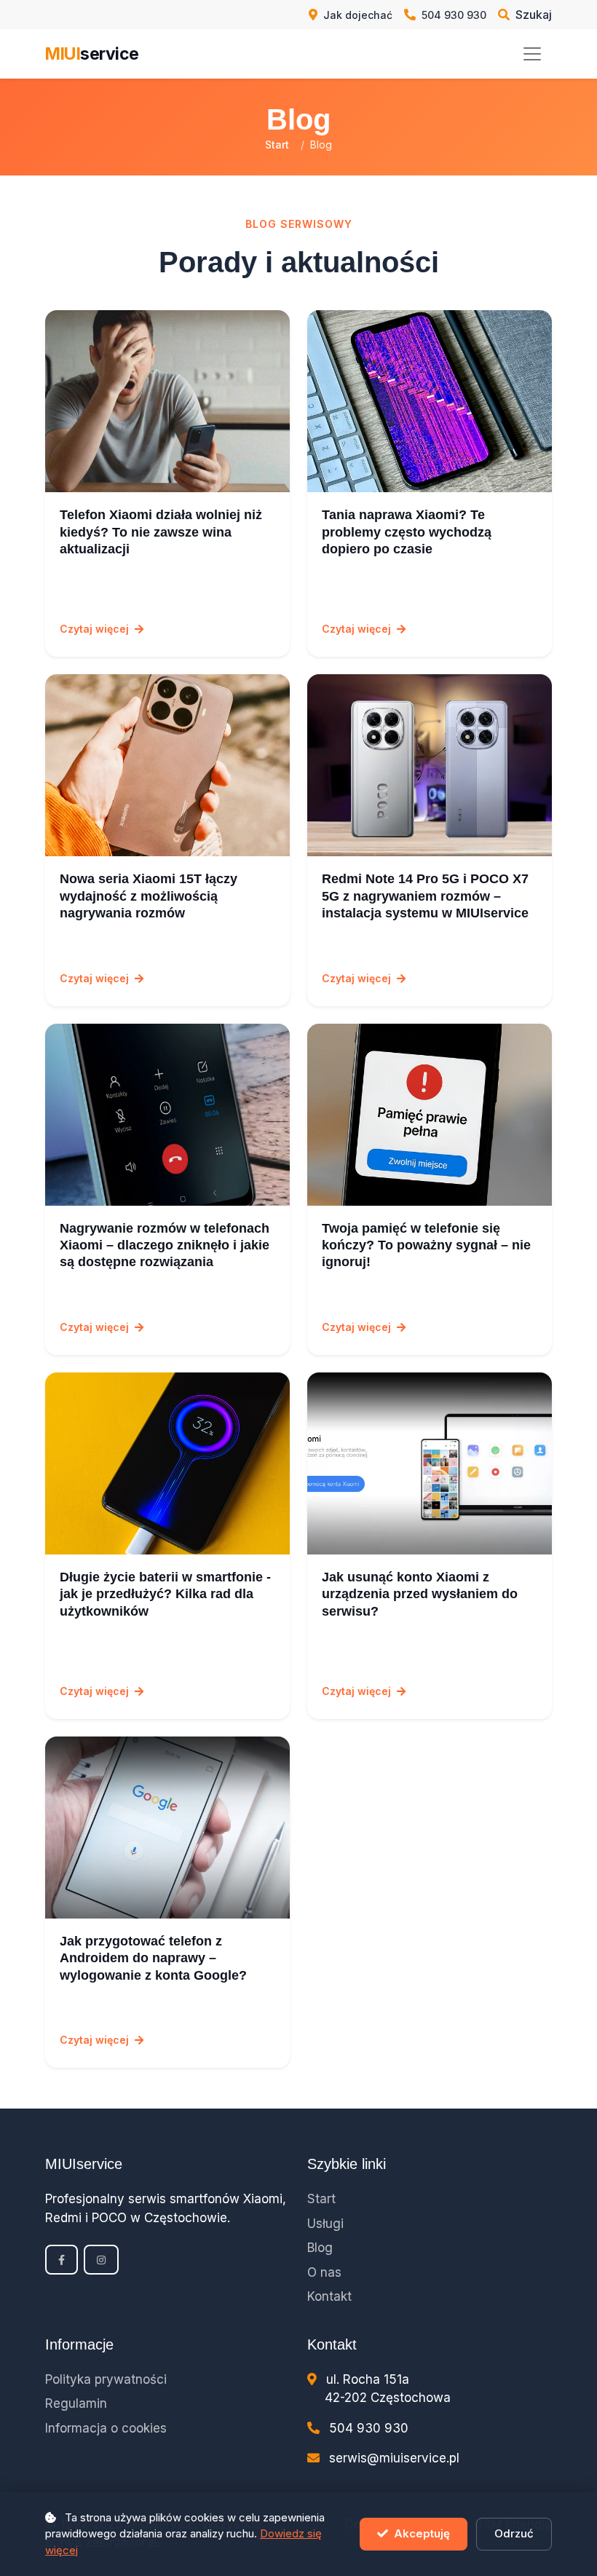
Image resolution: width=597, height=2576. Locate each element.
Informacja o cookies (106, 2428)
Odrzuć (514, 2533)
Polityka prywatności (106, 2379)
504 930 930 (369, 2428)
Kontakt (329, 2296)
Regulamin (76, 2403)
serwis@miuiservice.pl (394, 2458)
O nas (324, 2272)
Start (277, 145)
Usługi (325, 2224)
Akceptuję (422, 2533)
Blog (320, 2248)
